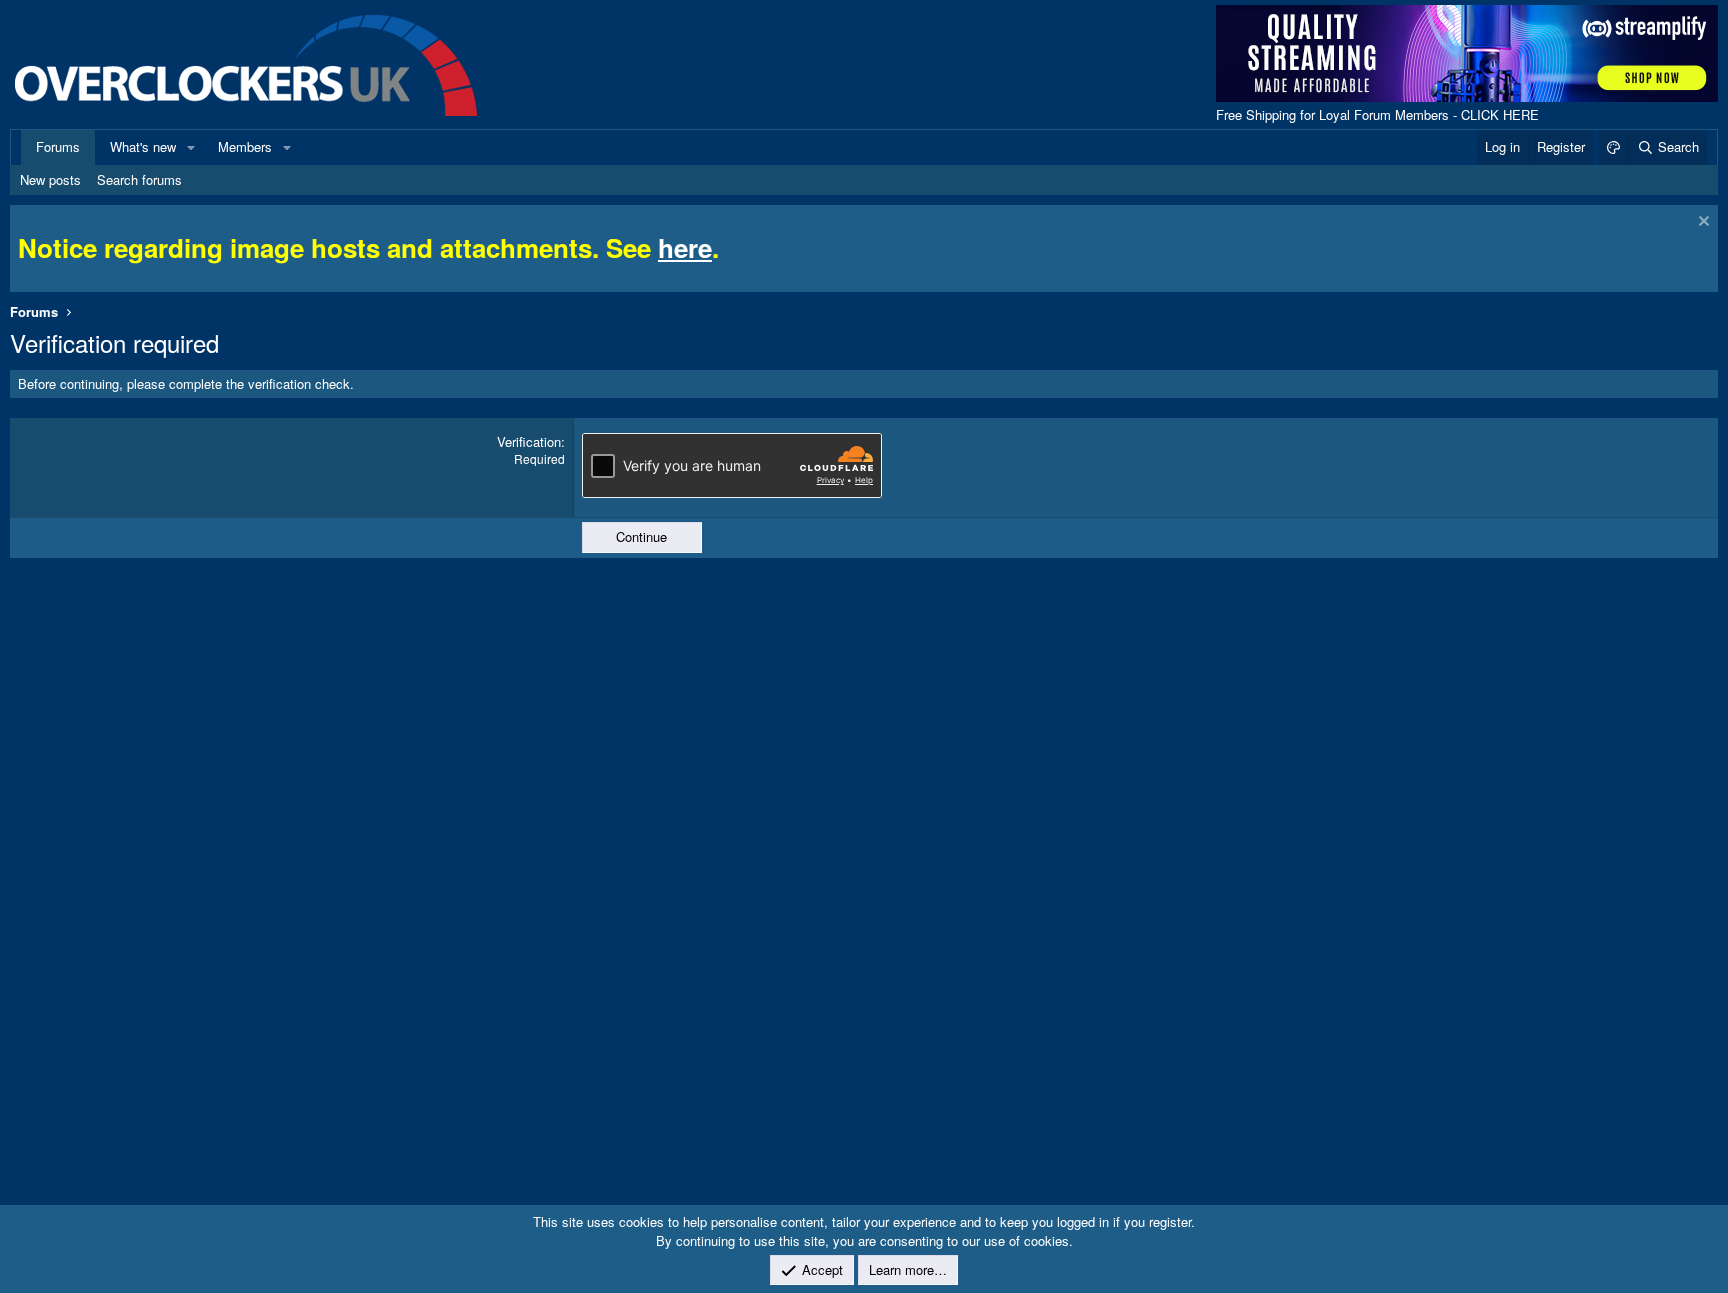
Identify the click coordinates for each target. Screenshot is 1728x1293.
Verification (529, 441)
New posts (50, 179)
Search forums (139, 179)
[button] (191, 147)
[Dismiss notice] (1701, 223)
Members (245, 146)
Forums (58, 146)
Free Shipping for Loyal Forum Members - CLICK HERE (1377, 114)
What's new (143, 146)
